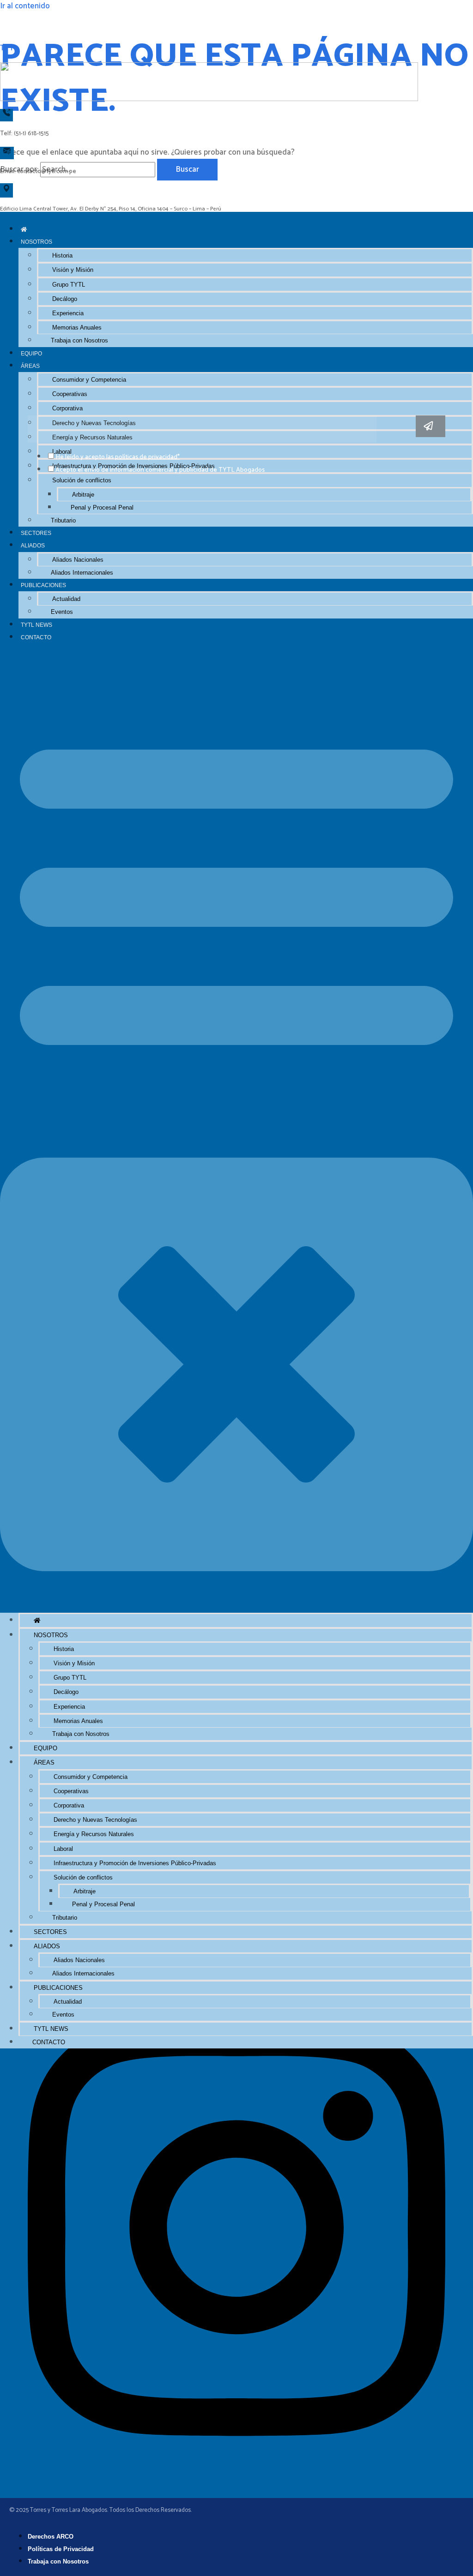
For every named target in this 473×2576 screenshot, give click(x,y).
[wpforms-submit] (431, 426)
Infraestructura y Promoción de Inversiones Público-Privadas (135, 1863)
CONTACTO (36, 637)
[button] (236, 1128)
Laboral (63, 1849)
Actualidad (66, 599)
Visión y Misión (73, 270)
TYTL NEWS (36, 625)
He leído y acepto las (118, 457)
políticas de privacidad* (147, 457)
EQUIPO (31, 353)
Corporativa (67, 408)
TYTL (9, 48)
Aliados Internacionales (82, 573)
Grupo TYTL (69, 285)
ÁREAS (30, 366)
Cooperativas (70, 394)
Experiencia (68, 313)
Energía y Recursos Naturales (94, 1834)
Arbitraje (83, 495)
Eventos (62, 612)
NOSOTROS (36, 242)
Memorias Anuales (77, 327)
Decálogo (65, 299)
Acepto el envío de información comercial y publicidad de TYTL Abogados (160, 470)
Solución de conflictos (82, 480)
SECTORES (36, 533)
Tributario (63, 520)
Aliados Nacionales (78, 560)
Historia (62, 255)
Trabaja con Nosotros (79, 340)
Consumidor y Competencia (89, 380)
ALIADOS (33, 545)
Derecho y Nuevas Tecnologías (95, 1820)
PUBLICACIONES (43, 585)
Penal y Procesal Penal (102, 507)
